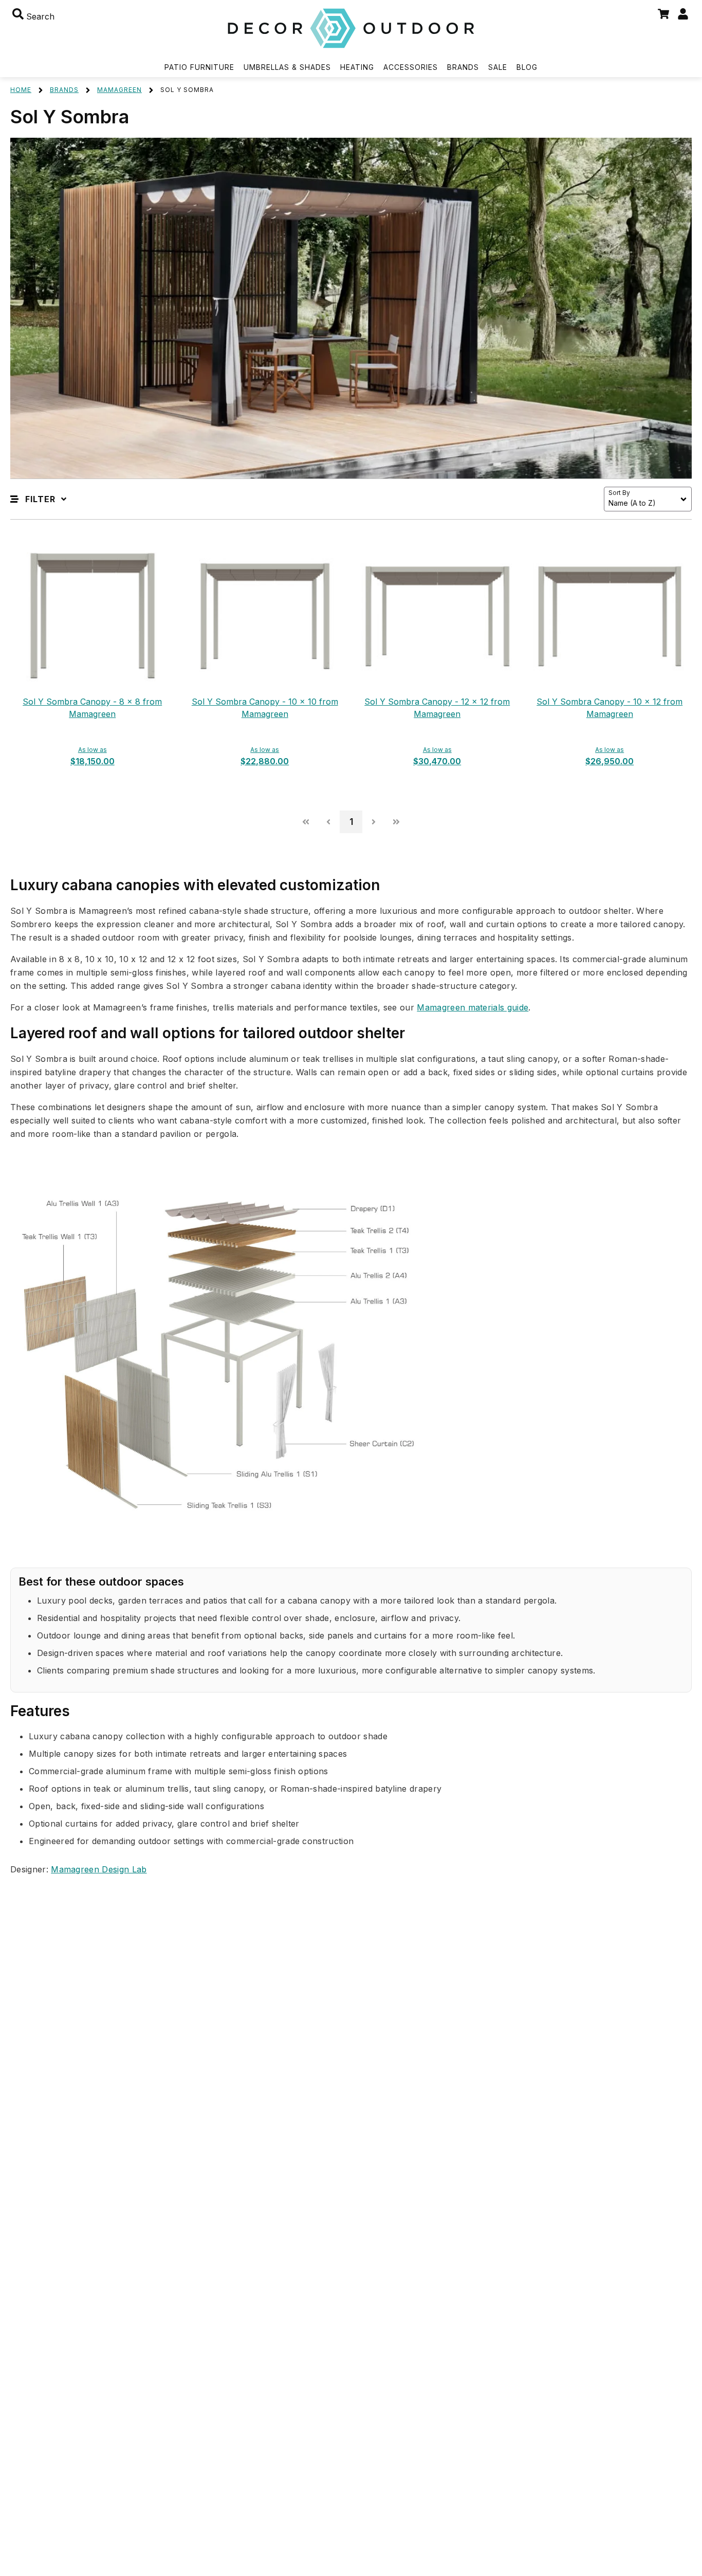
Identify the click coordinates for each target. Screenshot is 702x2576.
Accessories (411, 67)
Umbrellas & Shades (287, 67)
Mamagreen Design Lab (99, 1869)
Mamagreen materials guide (473, 1007)
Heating (357, 67)
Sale (498, 67)
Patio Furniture (199, 67)
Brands (463, 67)
